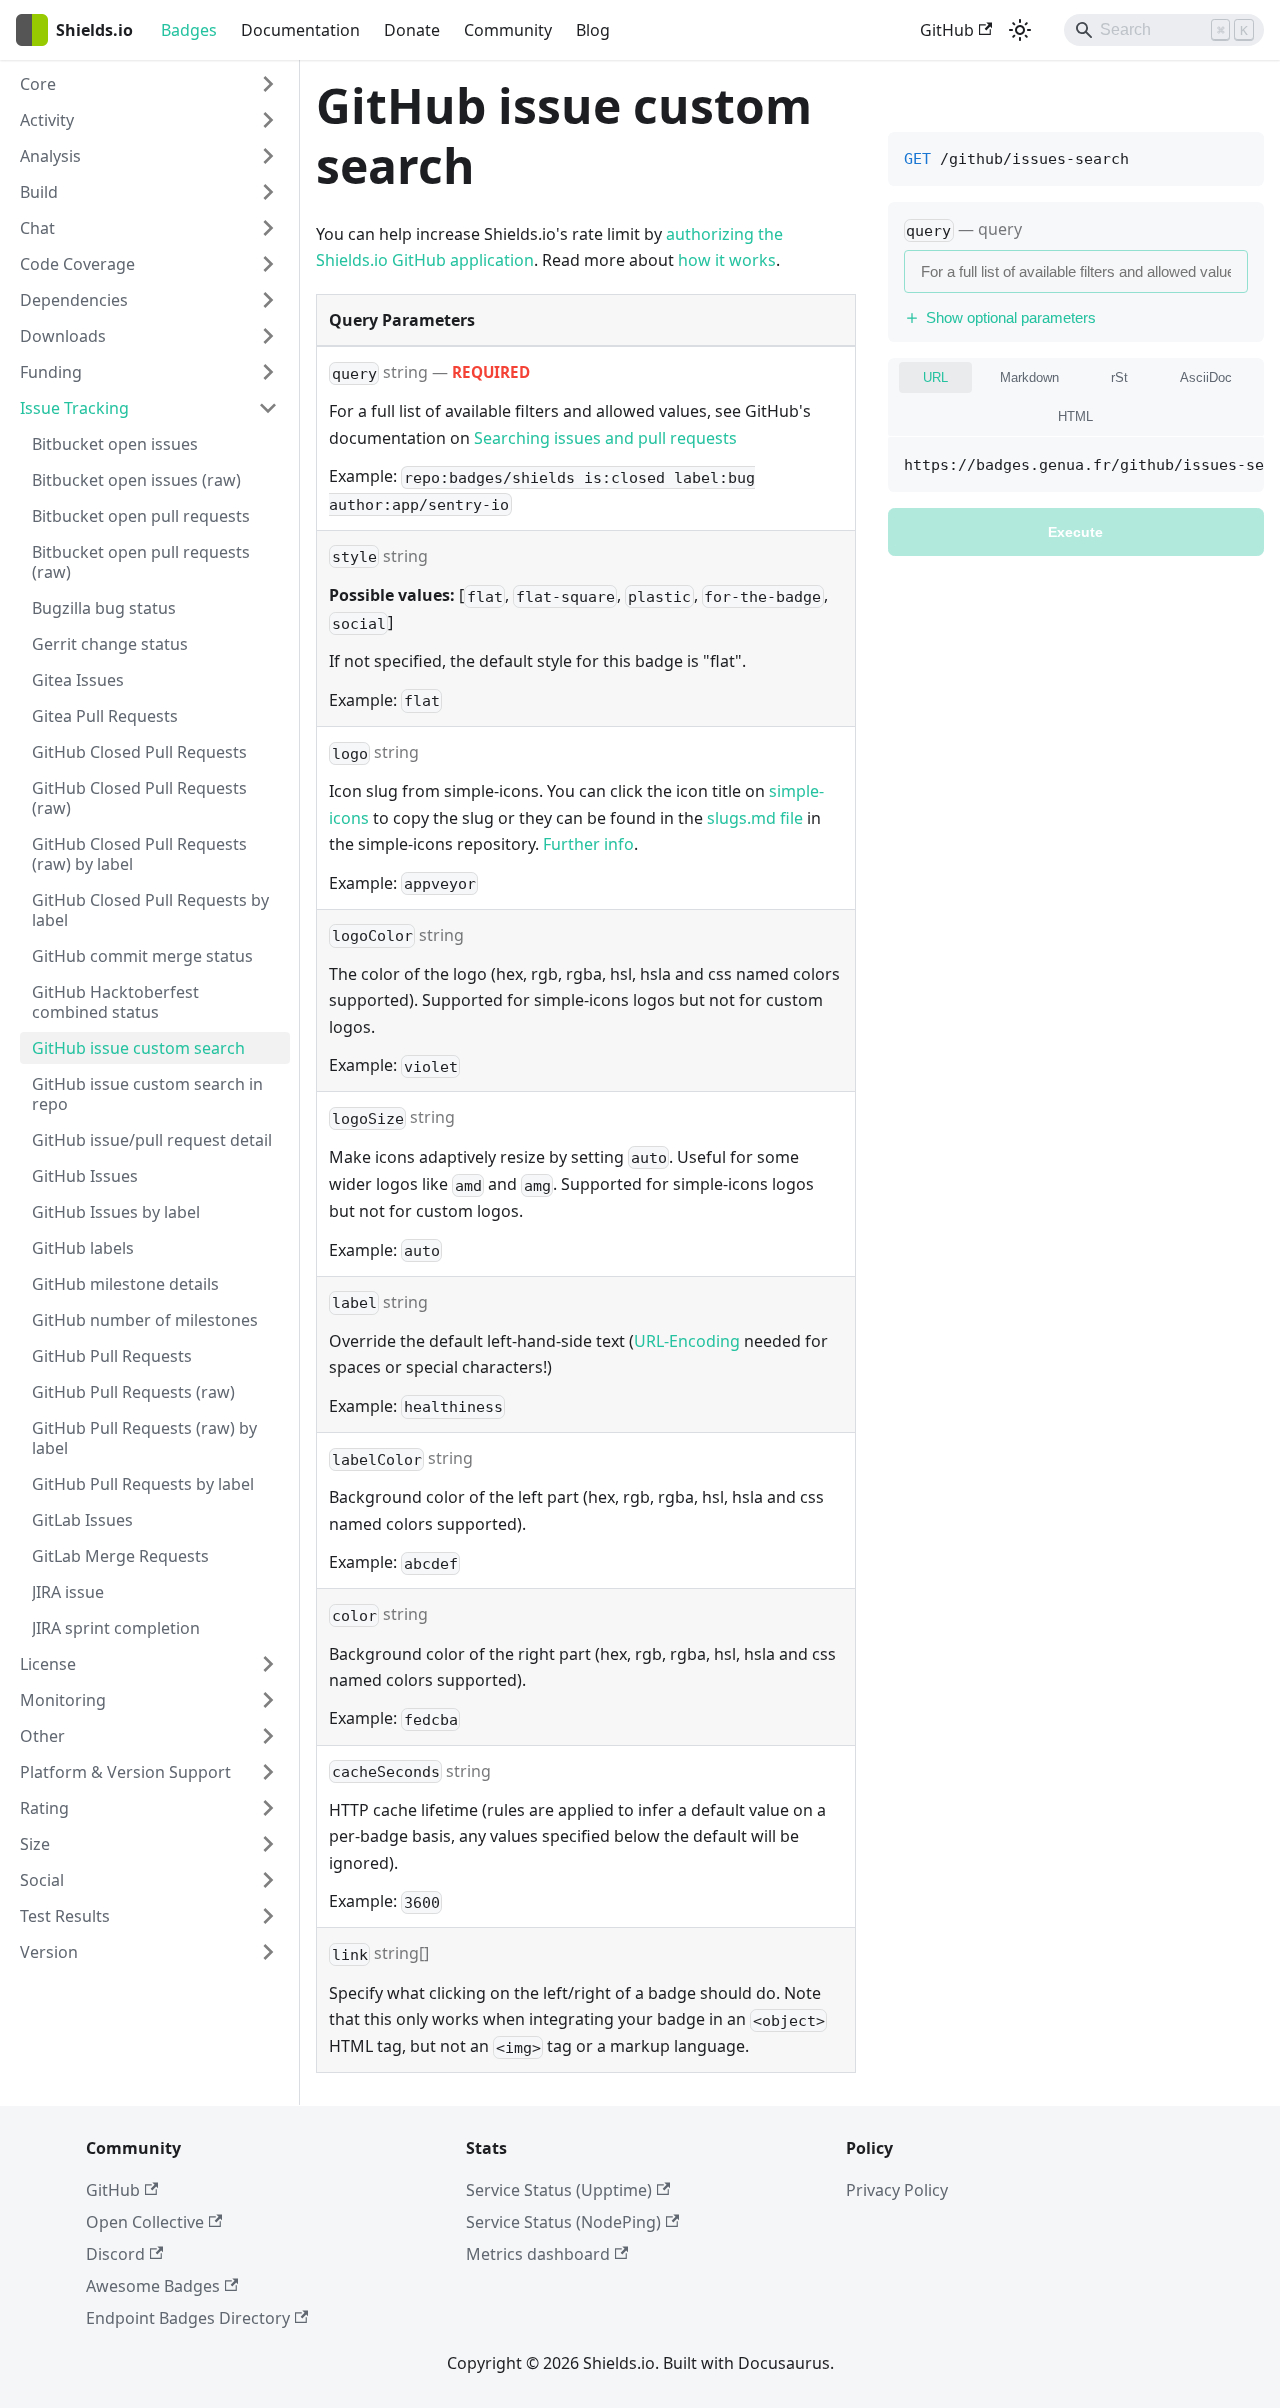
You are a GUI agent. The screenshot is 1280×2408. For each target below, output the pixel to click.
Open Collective (145, 2222)
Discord (115, 2254)
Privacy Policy (897, 2190)
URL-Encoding (687, 1341)
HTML (1075, 416)
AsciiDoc (1206, 377)
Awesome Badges (153, 2286)
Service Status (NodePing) (563, 2222)
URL (935, 377)
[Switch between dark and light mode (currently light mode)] (1020, 30)
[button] (149, 84)
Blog (593, 30)
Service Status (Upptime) (559, 2190)
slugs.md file (755, 818)
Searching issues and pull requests (605, 438)
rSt (1119, 377)
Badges (189, 30)
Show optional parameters (1011, 317)
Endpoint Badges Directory (188, 2318)
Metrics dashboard (538, 2254)
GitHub (947, 30)
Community (508, 30)
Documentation (300, 30)
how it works (727, 260)
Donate (412, 30)
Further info (588, 844)
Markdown (1029, 377)
